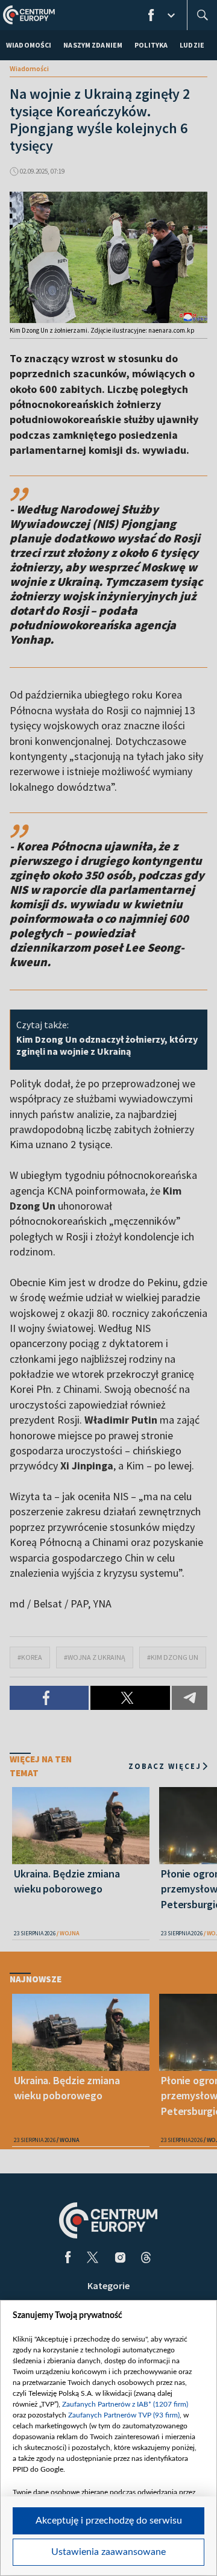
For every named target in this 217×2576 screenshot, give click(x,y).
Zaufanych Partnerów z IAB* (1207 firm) (125, 2404)
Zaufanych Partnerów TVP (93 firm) (124, 2415)
